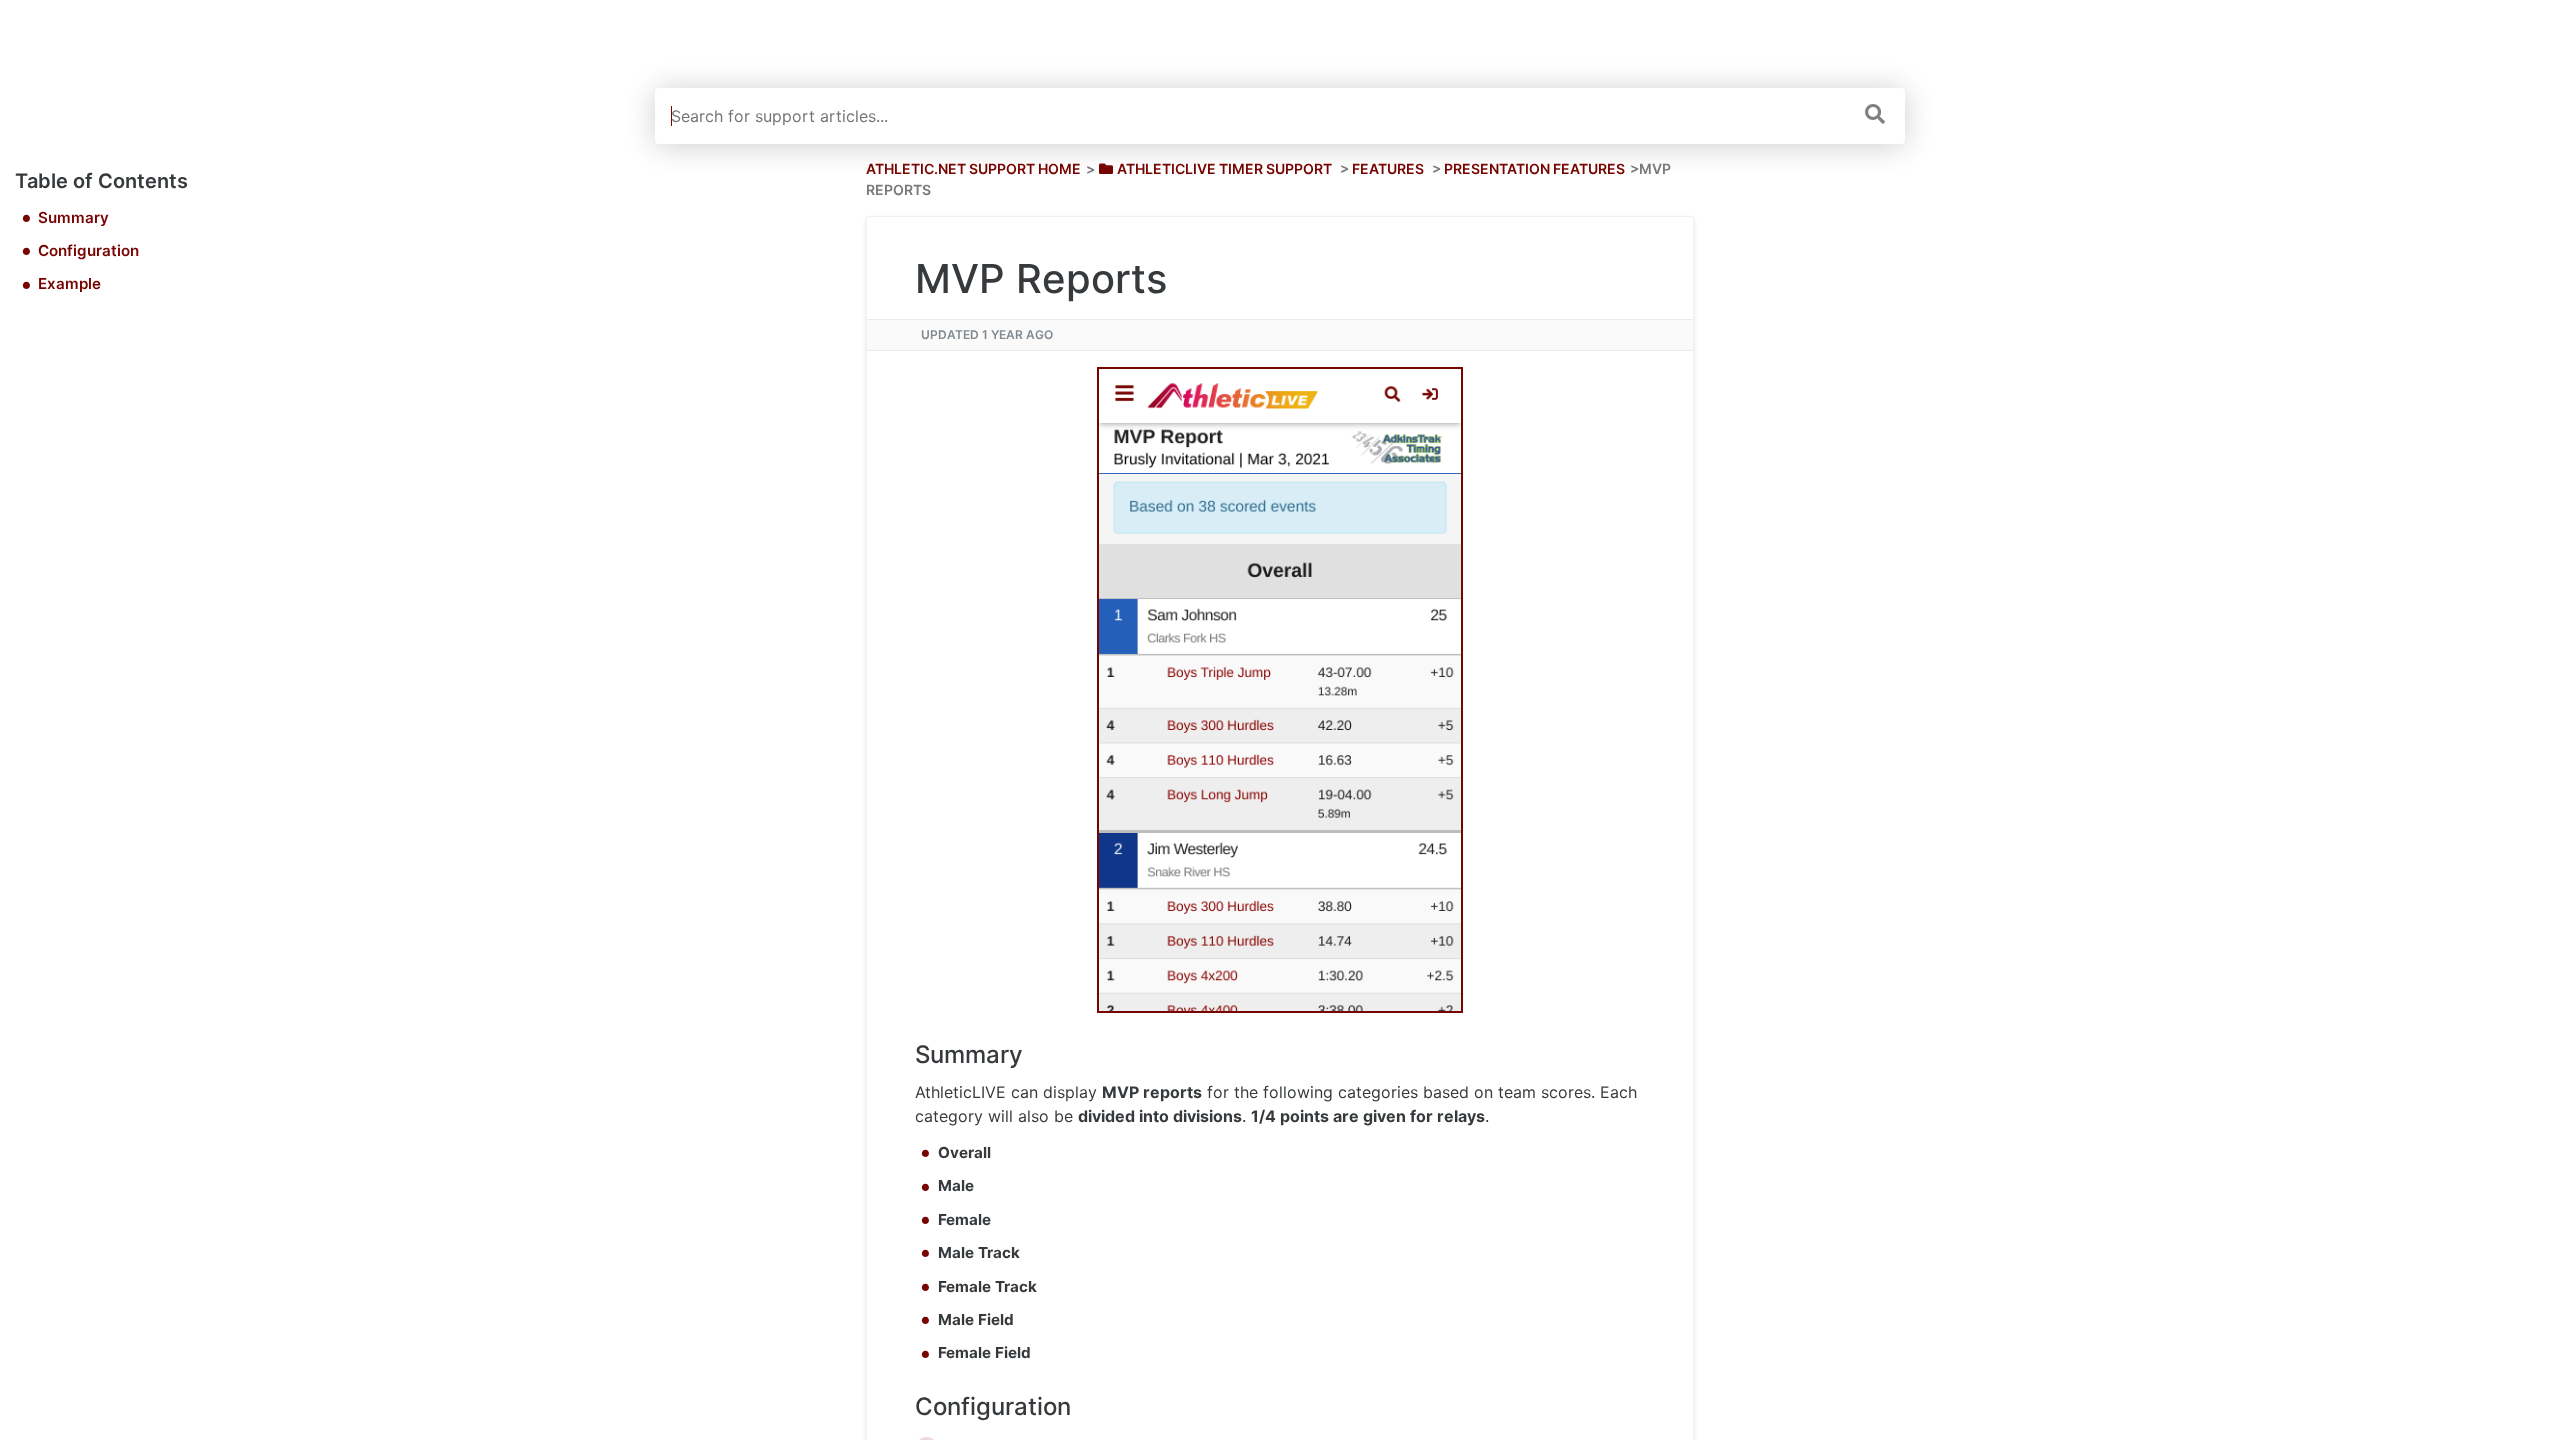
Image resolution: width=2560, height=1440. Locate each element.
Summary (73, 217)
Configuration (88, 250)
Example (69, 283)
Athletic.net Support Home (973, 168)
